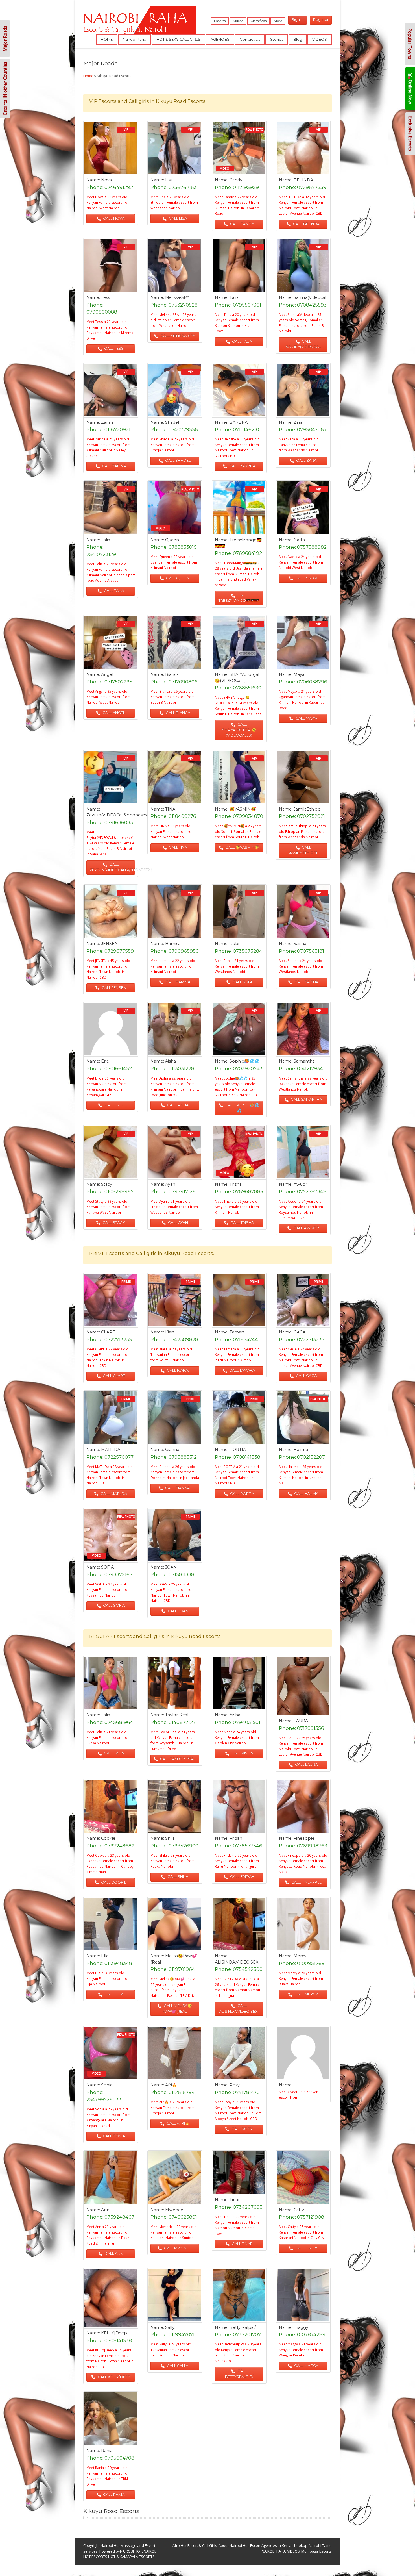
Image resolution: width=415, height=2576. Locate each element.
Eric (105, 1061)
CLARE (108, 1332)
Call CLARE (113, 1376)
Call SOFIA (113, 1605)
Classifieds (258, 21)
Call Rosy (242, 2129)
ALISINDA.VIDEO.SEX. (237, 1962)
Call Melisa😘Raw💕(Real (178, 2008)
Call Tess (113, 348)
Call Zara (306, 460)
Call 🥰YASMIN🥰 (242, 847)
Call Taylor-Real (177, 1759)
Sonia (107, 2085)
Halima (301, 1450)
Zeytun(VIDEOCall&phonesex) (117, 815)
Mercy (300, 1956)
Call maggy (306, 2366)
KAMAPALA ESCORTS (137, 2557)
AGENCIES (220, 39)
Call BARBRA (242, 466)
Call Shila (177, 1876)
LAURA (301, 1721)
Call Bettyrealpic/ (239, 2374)
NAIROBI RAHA (274, 2551)
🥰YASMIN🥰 (243, 809)
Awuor (300, 1184)
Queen (172, 540)
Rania (107, 2451)
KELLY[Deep (114, 2333)
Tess (105, 297)
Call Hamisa (177, 982)
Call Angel (113, 713)
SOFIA (107, 1567)
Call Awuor (306, 1228)
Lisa (169, 180)
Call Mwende (178, 2248)
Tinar (235, 2200)
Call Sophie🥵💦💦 (242, 1108)
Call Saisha (306, 982)
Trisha (236, 1184)
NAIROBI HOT (131, 2551)
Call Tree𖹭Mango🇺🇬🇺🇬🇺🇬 (239, 598)
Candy (236, 180)
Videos (238, 21)
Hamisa (173, 944)
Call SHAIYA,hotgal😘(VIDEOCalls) (239, 730)
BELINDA (303, 180)
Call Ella (113, 1994)
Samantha (304, 1061)
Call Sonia (113, 2136)
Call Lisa (177, 218)
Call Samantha (306, 1099)
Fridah (236, 1838)
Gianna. (173, 1450)
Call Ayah (178, 1222)
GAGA (300, 1332)
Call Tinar (242, 2243)
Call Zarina (113, 466)
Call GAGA (306, 1376)
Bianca (172, 674)
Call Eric (113, 1105)
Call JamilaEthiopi (303, 850)
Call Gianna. (177, 1488)
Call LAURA (306, 1764)
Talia (234, 297)
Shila (170, 1838)
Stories (277, 39)
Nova (106, 180)
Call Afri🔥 (178, 2123)
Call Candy (242, 224)
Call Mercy (306, 1994)
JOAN (171, 1567)
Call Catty (306, 2248)
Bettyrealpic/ (243, 2327)
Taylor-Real (177, 1715)
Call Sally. (178, 2366)
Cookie (108, 1838)
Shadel (172, 422)
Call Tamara (242, 1370)
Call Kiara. (177, 1370)
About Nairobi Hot (234, 2545)
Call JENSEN (113, 987)
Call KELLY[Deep (113, 2377)
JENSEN (110, 944)
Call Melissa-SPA (177, 336)
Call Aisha (177, 1105)
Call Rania (113, 2494)
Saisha (300, 944)
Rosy (235, 2085)
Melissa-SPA (177, 297)
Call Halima (306, 1493)
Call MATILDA (113, 1493)
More (278, 21)
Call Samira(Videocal (303, 344)
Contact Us (250, 39)
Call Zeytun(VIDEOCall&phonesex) (112, 867)
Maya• (300, 674)
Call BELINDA (306, 224)
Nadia (299, 540)
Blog (298, 39)
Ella (105, 1956)
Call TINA (178, 847)
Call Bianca (178, 713)
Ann (105, 2210)
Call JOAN (178, 1611)
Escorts (220, 21)
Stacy (107, 1184)
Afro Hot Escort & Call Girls (195, 2545)
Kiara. (170, 1332)
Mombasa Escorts (316, 2551)
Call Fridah (242, 1876)
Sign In (298, 19)
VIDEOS (320, 39)
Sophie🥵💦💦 (244, 1061)
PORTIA (238, 1450)
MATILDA (111, 1450)
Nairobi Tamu (320, 2545)
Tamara (237, 1332)
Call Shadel (177, 460)
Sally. (170, 2327)
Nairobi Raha (135, 39)
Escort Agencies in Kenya (271, 2545)
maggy (301, 2327)
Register (321, 19)
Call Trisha (242, 1222)
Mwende (174, 2210)
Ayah (170, 1184)
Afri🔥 (171, 2085)
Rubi (234, 944)
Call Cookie (113, 1882)
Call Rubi (242, 982)
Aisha (171, 1061)
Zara (298, 422)
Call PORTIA (242, 1493)
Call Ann (113, 2253)
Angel (107, 674)
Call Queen (177, 578)
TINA (170, 809)
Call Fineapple (306, 1882)
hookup (301, 2545)
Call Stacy (113, 1222)
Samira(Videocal (310, 297)
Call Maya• (306, 718)
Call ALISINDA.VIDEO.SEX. (239, 2008)
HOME (107, 39)
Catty (299, 2210)
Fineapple (304, 1838)
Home (88, 76)
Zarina (107, 422)
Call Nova (113, 218)
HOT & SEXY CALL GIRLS (178, 39)
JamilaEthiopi (308, 809)
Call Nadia (306, 578)
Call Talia (242, 341)
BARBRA (239, 422)
